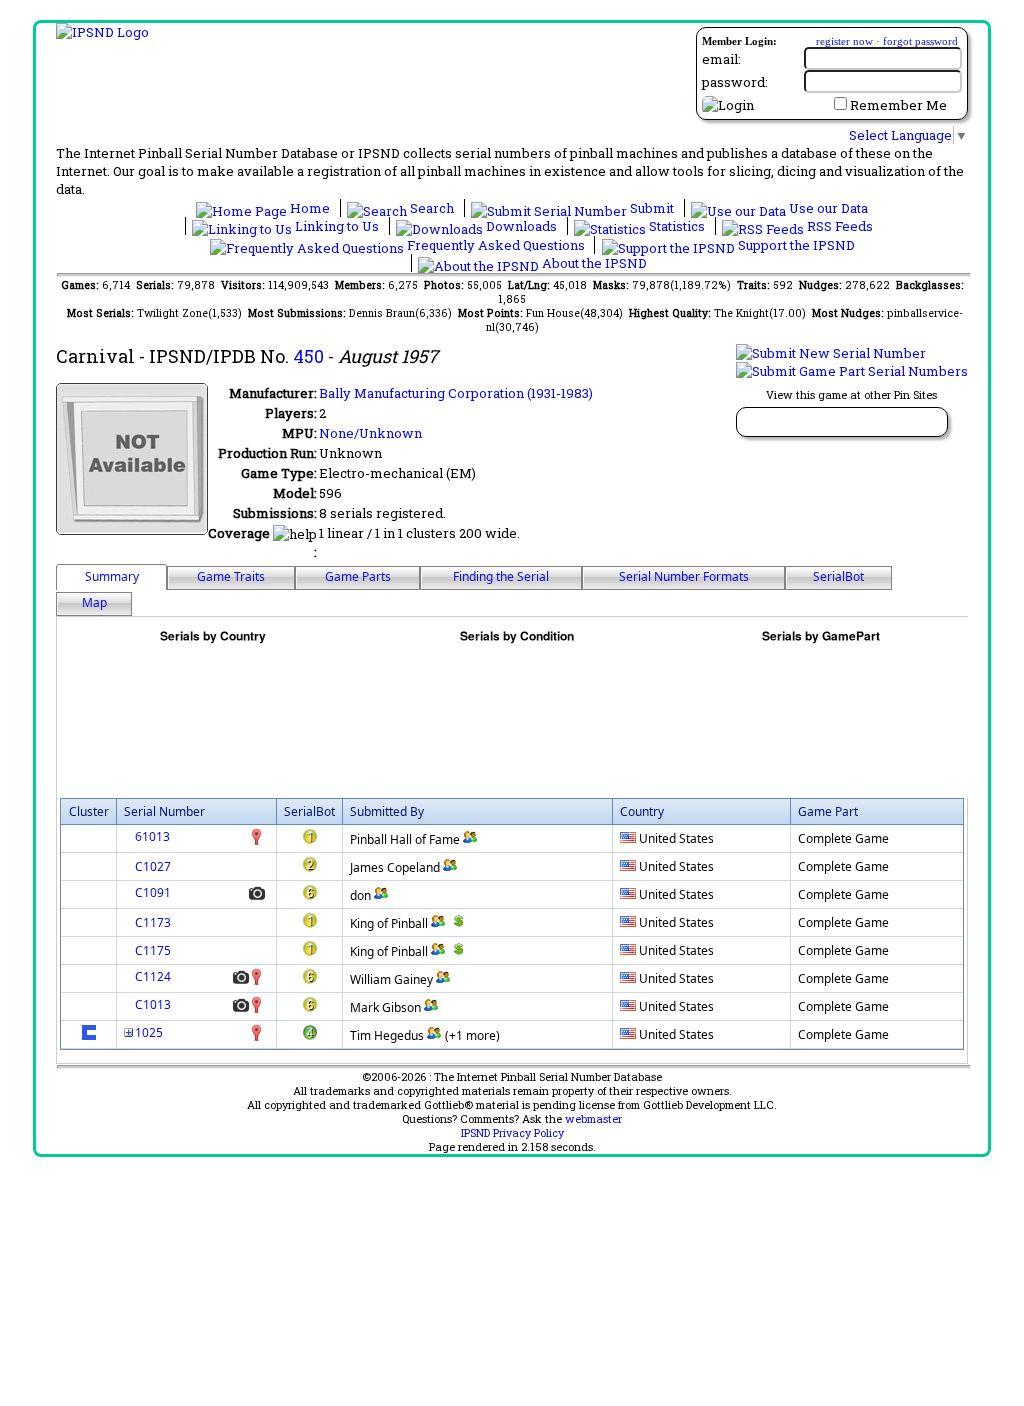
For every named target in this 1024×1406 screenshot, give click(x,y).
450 (308, 356)
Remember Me (898, 105)
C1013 (153, 1004)
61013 (152, 836)
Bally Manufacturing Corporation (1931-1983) (456, 393)
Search (432, 208)
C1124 (153, 976)
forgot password (920, 41)
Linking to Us (337, 226)
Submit (652, 208)
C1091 (153, 892)
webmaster (593, 1119)
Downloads (521, 226)
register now (844, 41)
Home (310, 208)
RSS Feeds (838, 226)
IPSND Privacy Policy (512, 1133)
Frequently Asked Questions (496, 245)
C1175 (153, 950)
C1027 (153, 866)
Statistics (677, 226)
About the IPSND (593, 263)
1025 (149, 1032)
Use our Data (827, 208)
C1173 (153, 922)
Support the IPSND (795, 245)
